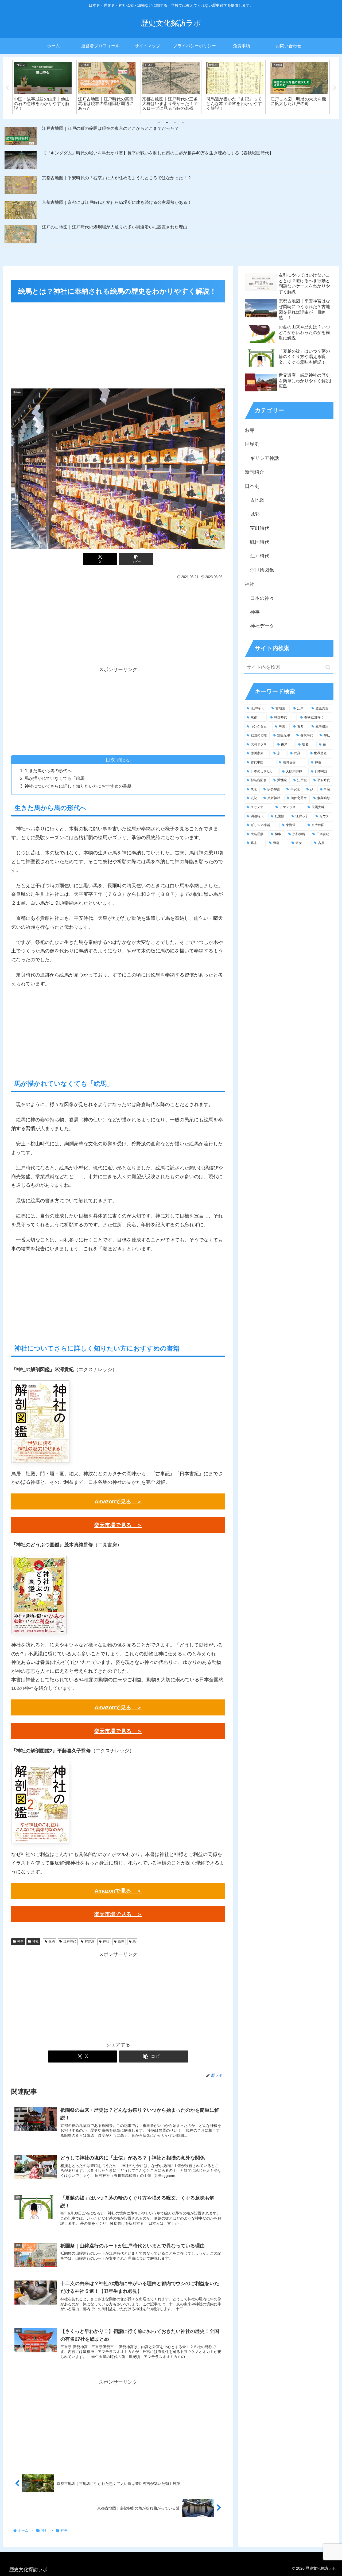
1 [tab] (159, 123)
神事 (20, 1941)
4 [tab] (183, 123)
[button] (136, 559)
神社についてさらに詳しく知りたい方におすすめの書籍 (78, 786)
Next (335, 88)
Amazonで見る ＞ (118, 1501)
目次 (110, 760)
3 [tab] (175, 123)
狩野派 (90, 1941)
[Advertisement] (118, 344)
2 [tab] (167, 123)
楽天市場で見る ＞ (118, 1525)
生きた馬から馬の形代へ (48, 771)
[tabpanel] (43, 87)
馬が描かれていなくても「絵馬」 (57, 778)
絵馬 (121, 1941)
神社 (36, 1941)
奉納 (52, 1941)
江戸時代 (70, 1941)
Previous (7, 88)
